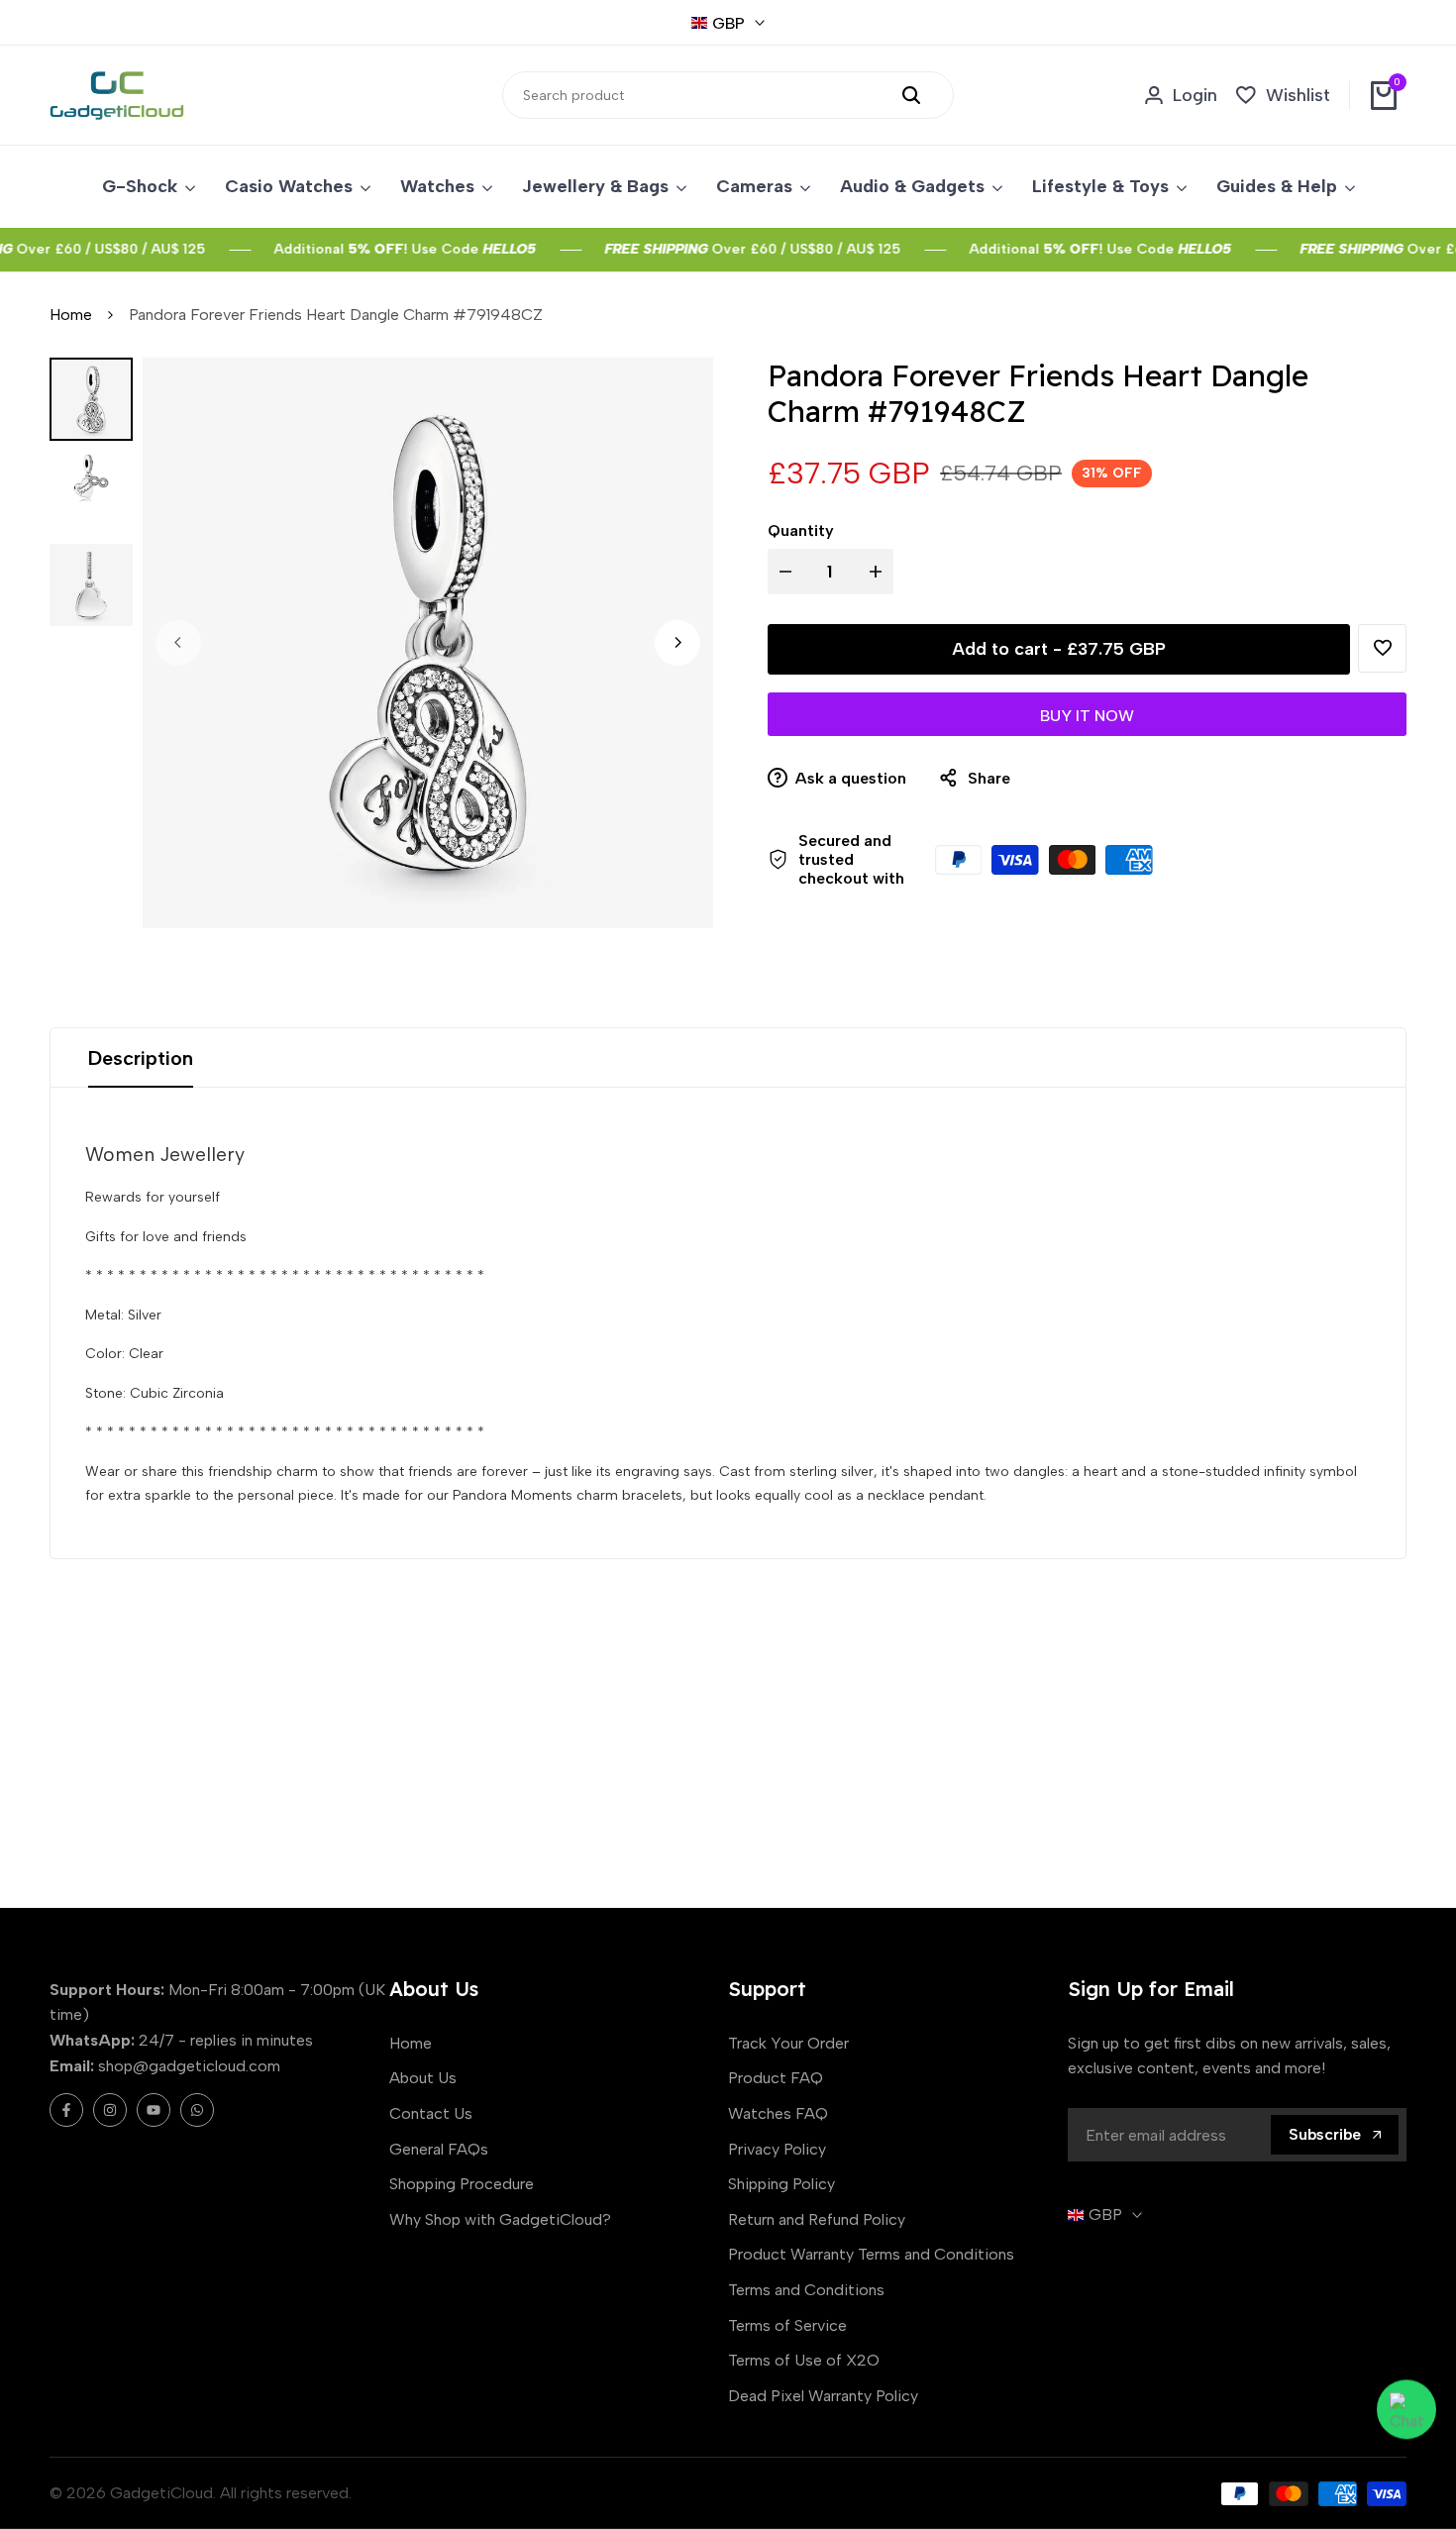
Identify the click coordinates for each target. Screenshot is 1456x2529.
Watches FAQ (778, 2113)
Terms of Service (787, 2325)
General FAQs (439, 2149)
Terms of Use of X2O (804, 2360)
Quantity (801, 530)
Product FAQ (776, 2078)
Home (71, 315)
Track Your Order (788, 2043)
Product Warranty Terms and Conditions (871, 2254)
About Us (423, 2078)
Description (141, 1058)
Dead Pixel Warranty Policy (823, 2396)
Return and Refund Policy (817, 2219)
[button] (1382, 648)
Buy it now (1087, 716)
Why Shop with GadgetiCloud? (500, 2219)
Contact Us (431, 2113)
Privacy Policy (777, 2149)
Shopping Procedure (462, 2184)
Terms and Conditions (806, 2290)
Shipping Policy (781, 2184)
